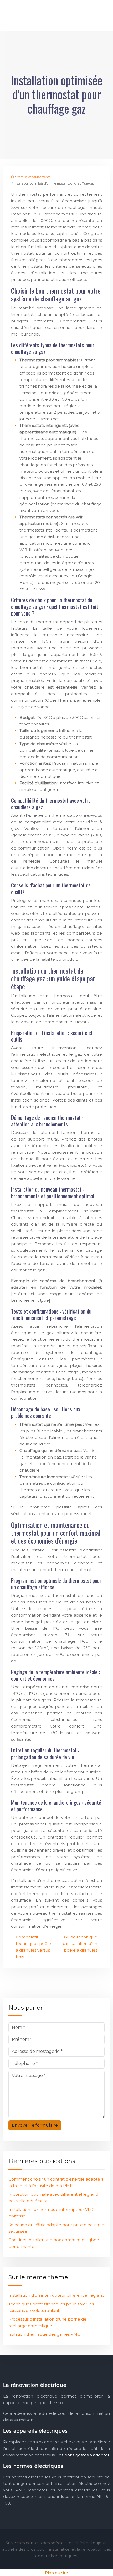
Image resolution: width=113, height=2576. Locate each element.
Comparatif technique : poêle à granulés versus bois (33, 1947)
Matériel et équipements (33, 177)
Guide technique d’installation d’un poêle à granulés (80, 1944)
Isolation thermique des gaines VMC (44, 2334)
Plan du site (56, 2573)
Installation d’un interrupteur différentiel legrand (56, 2295)
